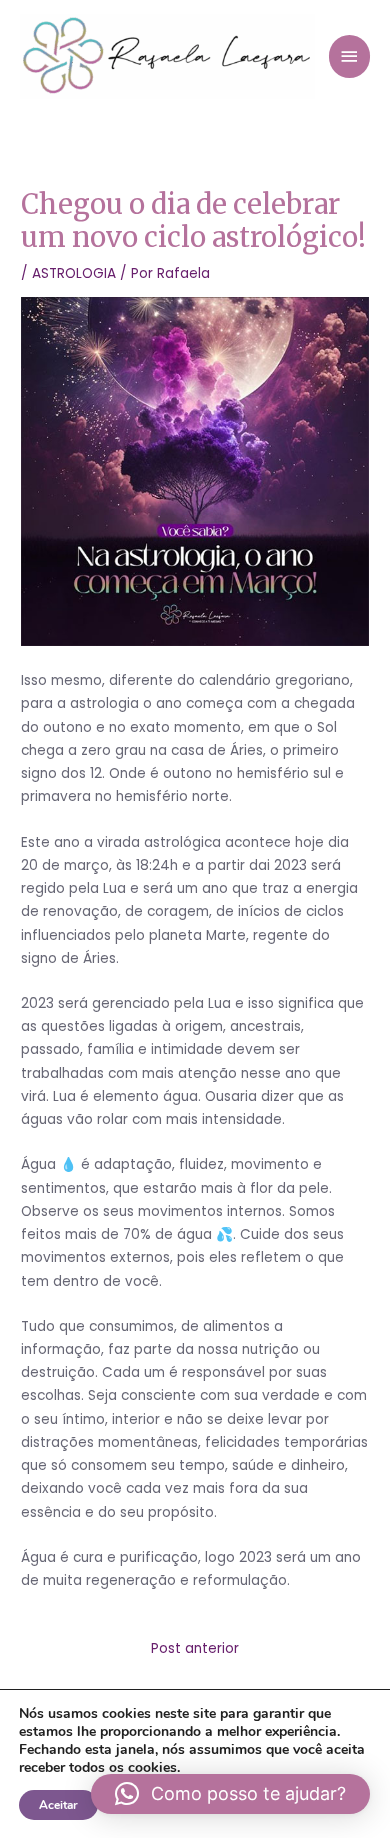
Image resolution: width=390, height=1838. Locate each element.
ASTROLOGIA (74, 273)
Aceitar (58, 1805)
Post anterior (195, 1648)
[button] (230, 1794)
